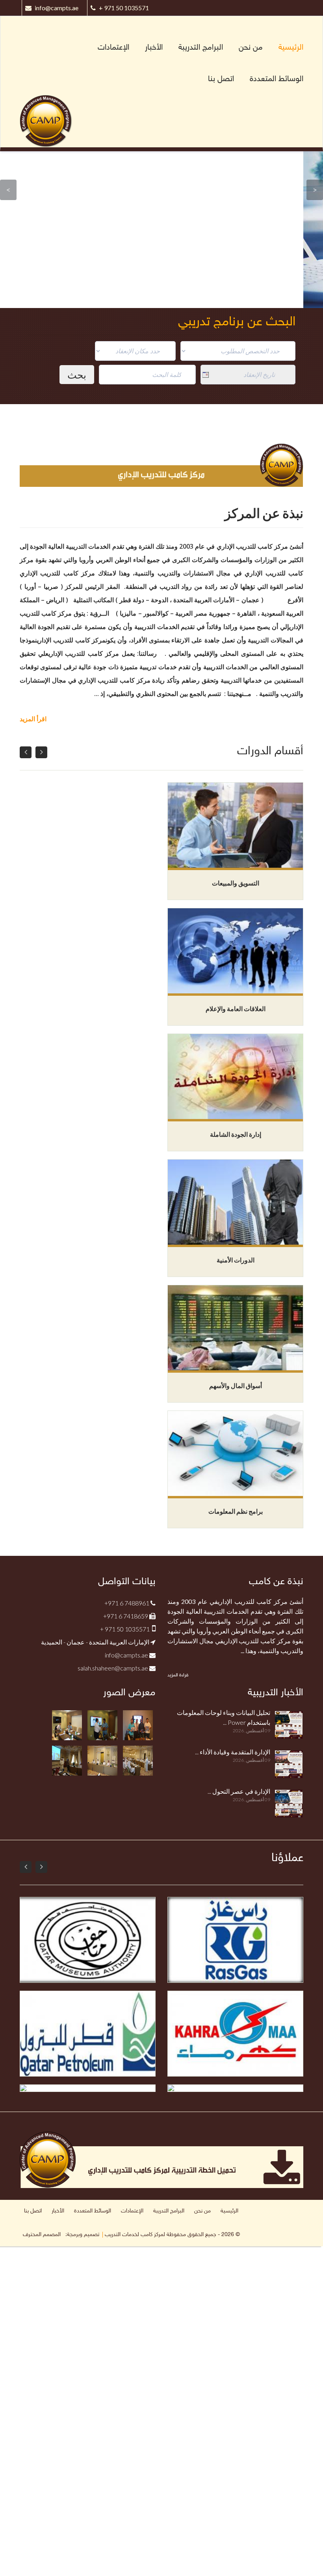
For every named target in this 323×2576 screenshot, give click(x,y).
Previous (8, 190)
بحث (77, 375)
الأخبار (154, 48)
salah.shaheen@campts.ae (113, 1668)
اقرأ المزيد (33, 719)
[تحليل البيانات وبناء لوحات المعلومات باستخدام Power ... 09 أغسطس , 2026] (235, 1738)
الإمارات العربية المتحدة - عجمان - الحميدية (96, 1642)
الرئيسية (291, 48)
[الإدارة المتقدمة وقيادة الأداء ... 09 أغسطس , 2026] (235, 1777)
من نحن (251, 48)
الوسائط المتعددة (277, 79)
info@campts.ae (57, 8)
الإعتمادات (113, 48)
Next (315, 190)
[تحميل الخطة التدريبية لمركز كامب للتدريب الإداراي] (161, 2159)
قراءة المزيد (178, 1675)
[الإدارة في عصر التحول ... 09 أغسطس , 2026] (235, 1816)
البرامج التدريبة (201, 48)
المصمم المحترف (42, 2235)
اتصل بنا (221, 79)
